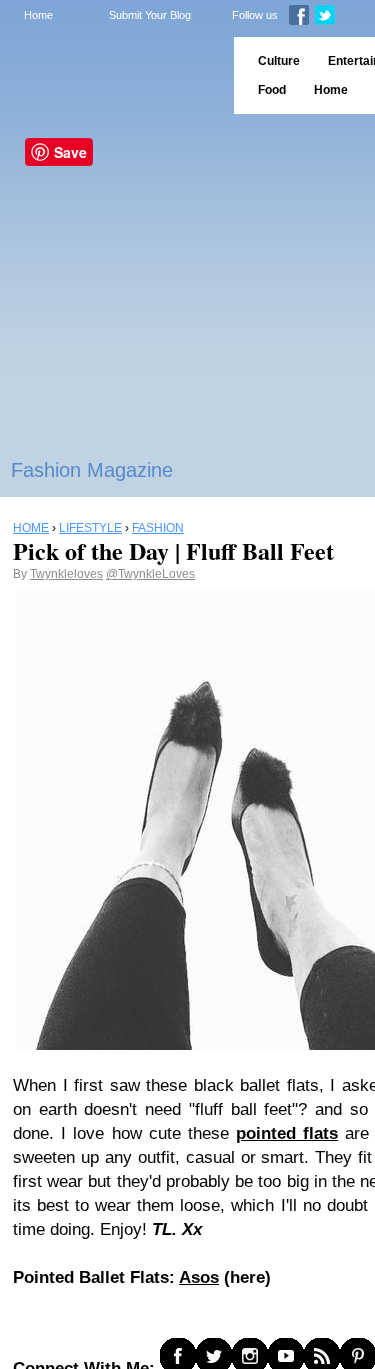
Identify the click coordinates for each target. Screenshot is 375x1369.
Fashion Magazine (92, 470)
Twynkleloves (66, 574)
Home (38, 15)
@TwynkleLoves (150, 574)
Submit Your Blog (150, 15)
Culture (279, 61)
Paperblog (110, 75)
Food (272, 90)
